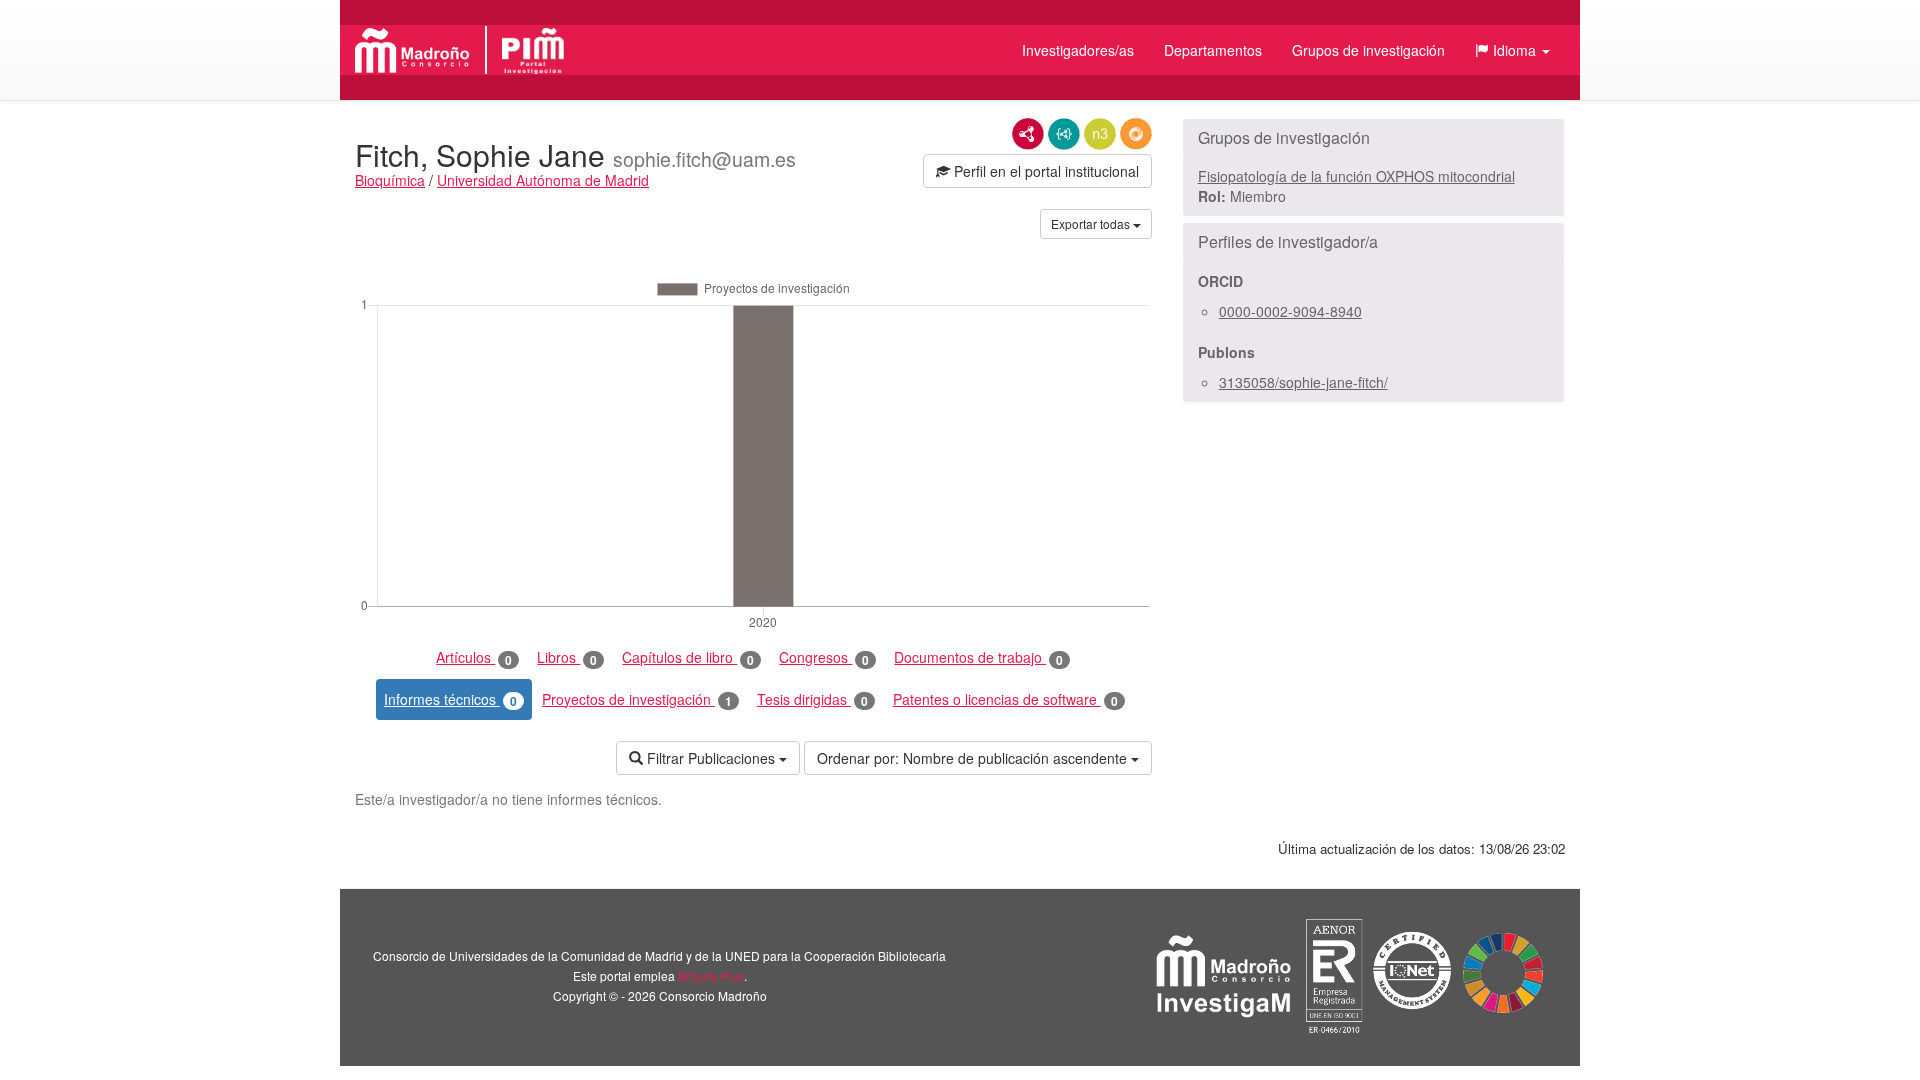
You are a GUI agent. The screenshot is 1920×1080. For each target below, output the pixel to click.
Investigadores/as (1078, 50)
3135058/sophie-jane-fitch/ (1303, 382)
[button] (1512, 50)
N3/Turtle (1100, 134)
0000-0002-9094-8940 (1290, 311)
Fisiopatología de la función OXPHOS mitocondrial (1356, 176)
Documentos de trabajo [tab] (978, 657)
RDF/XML (1028, 134)
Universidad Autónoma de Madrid (543, 180)
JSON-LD (1064, 134)
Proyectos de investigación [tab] (637, 699)
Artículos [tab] (474, 657)
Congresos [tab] (824, 657)
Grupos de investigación (1368, 50)
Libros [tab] (567, 657)
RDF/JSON (1136, 134)
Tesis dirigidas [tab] (812, 699)
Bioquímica (390, 180)
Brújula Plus (711, 975)
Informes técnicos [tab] (450, 699)
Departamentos (1213, 50)
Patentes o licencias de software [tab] (1005, 699)
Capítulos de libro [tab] (688, 657)
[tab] (1373, 138)
